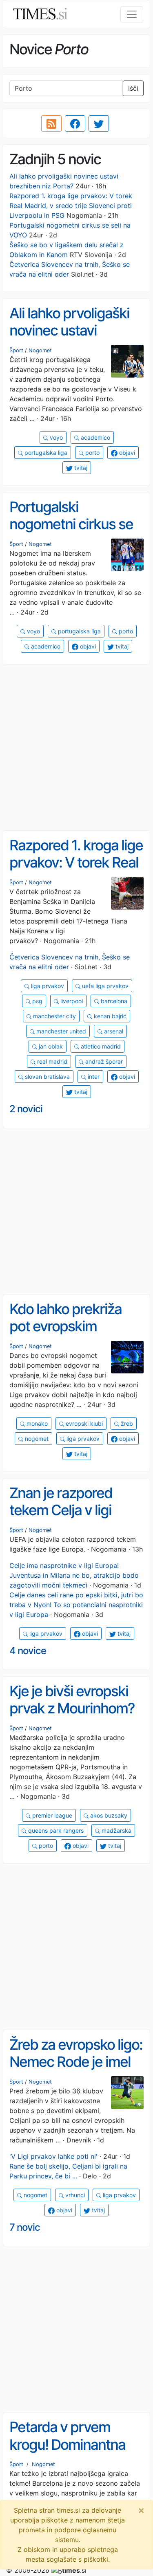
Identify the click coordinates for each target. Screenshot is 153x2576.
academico (95, 437)
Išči (133, 88)
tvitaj (80, 468)
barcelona (113, 1001)
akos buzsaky (108, 1815)
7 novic (25, 2227)
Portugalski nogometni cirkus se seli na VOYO (71, 524)
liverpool (71, 1001)
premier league (51, 1815)
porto (92, 453)
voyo (55, 437)
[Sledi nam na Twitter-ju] (99, 123)
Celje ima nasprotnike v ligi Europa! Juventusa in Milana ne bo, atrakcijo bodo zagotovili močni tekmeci (74, 1575)
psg (37, 1001)
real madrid (51, 1061)
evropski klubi (83, 1423)
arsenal (113, 1031)
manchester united (60, 1031)
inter (93, 1077)
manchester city (54, 1016)
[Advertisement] (76, 748)
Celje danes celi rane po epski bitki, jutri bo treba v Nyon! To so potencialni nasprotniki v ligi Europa (76, 1605)
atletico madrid (100, 1046)
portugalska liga (45, 453)
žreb (126, 1423)
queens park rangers (55, 1830)
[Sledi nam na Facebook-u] (75, 123)
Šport (16, 350)
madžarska (116, 1830)
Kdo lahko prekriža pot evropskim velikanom (65, 1326)
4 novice (28, 1651)
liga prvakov (47, 986)
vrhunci (74, 2195)
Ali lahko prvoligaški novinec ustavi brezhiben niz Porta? (72, 330)
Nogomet (40, 350)
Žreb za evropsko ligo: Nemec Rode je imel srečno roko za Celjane (76, 2071)
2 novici (26, 1109)
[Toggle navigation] (132, 14)
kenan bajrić (109, 1016)
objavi (126, 453)
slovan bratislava (47, 1077)
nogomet (36, 1439)
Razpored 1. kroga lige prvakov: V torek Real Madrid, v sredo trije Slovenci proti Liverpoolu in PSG (71, 206)
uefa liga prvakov (104, 986)
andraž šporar (103, 1061)
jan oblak (50, 1046)
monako (36, 1423)
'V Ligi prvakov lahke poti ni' (53, 2156)
